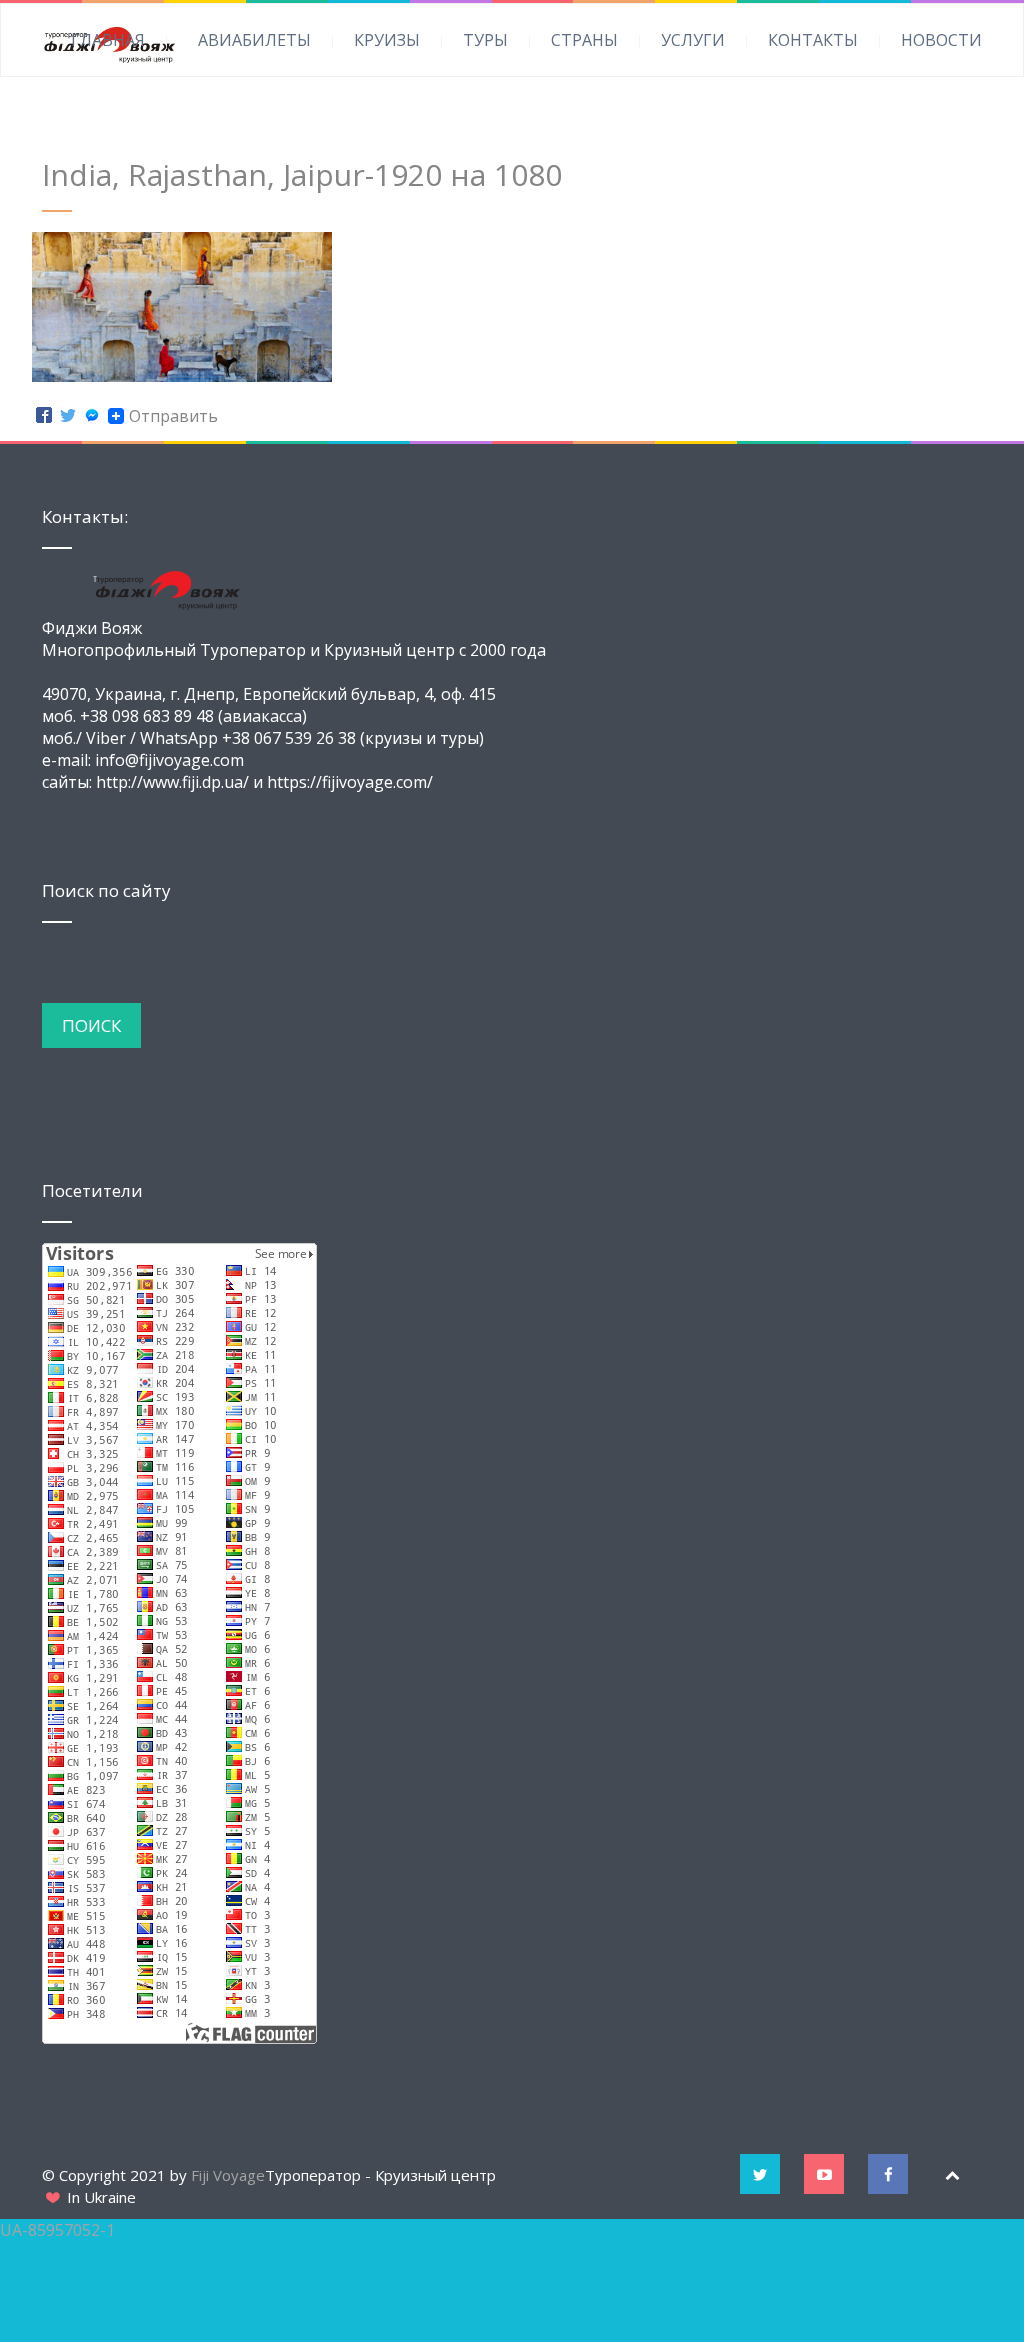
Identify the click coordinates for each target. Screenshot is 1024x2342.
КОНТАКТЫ (813, 40)
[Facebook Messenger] (92, 416)
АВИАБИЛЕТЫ (254, 40)
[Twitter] (68, 416)
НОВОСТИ (941, 40)
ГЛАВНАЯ (108, 40)
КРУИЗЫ (387, 40)
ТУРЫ (485, 40)
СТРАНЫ (584, 40)
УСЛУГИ (693, 40)
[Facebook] (44, 416)
